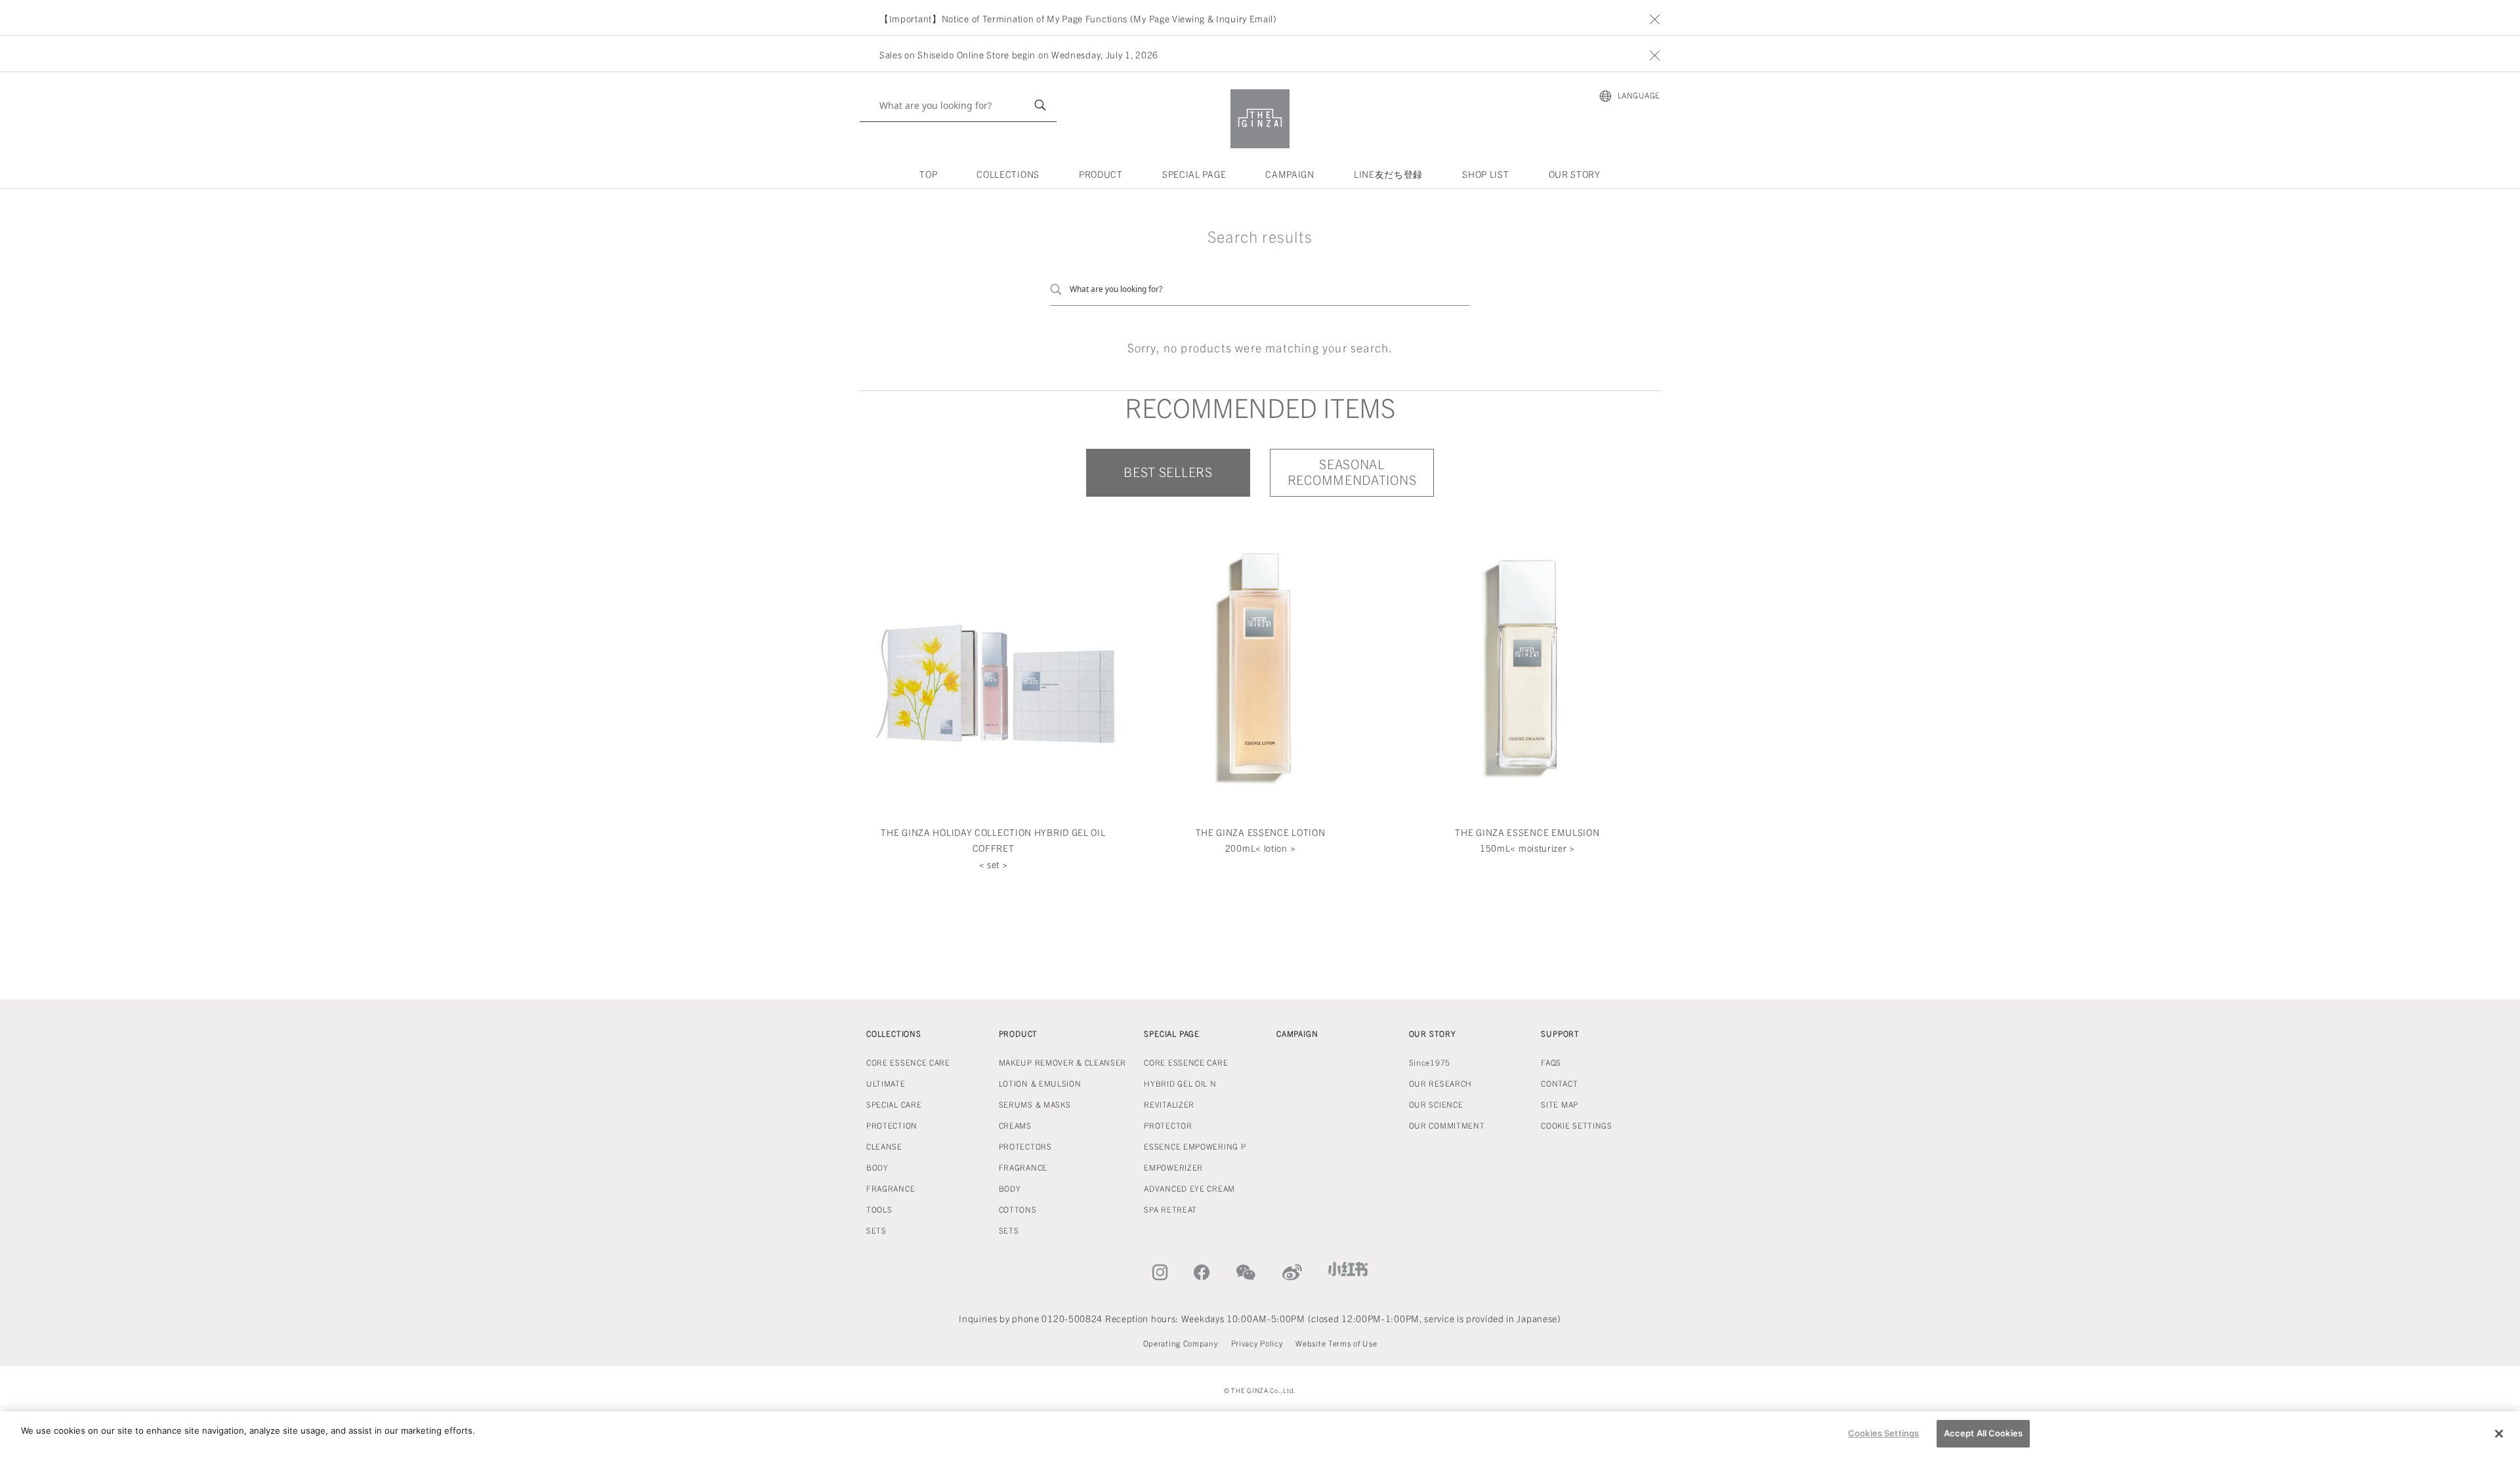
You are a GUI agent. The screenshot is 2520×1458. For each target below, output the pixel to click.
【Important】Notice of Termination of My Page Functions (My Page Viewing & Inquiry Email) (1078, 18)
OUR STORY (1575, 174)
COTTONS (1018, 1209)
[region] (1260, 1435)
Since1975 (1430, 1062)
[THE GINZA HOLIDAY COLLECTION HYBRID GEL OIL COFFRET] (993, 663)
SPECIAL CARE (894, 1104)
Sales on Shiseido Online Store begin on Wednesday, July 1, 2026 (1019, 54)
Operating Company (1181, 1343)
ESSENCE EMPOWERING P (1195, 1146)
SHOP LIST (1485, 174)
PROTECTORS (1025, 1146)
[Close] (2499, 1434)
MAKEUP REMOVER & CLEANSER (1063, 1062)
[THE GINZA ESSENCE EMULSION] (1527, 663)
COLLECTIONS (1008, 174)
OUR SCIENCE (1436, 1104)
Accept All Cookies (1983, 1433)
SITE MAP (1560, 1104)
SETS (876, 1230)
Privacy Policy (1257, 1343)
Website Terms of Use (1336, 1343)
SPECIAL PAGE (1194, 174)
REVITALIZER (1169, 1104)
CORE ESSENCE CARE (908, 1062)
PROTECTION (892, 1125)
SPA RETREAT (1170, 1209)
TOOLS (879, 1209)
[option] (1265, 18)
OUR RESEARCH (1440, 1083)
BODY (877, 1167)
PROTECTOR (1168, 1125)
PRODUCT (1101, 174)
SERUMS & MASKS (1035, 1104)
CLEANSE (884, 1146)
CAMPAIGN (1290, 174)
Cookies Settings (1883, 1433)
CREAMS (1015, 1125)
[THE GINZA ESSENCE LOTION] (1260, 663)
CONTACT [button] (1559, 1083)
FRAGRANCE (891, 1188)
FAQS (1551, 1062)
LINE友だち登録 (1388, 174)
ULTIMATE (886, 1083)
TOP (928, 174)
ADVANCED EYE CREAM (1189, 1188)
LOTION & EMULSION (1040, 1083)
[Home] (1260, 119)
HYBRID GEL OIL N (1180, 1083)
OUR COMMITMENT (1447, 1125)
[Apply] (1040, 105)
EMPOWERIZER (1173, 1167)
